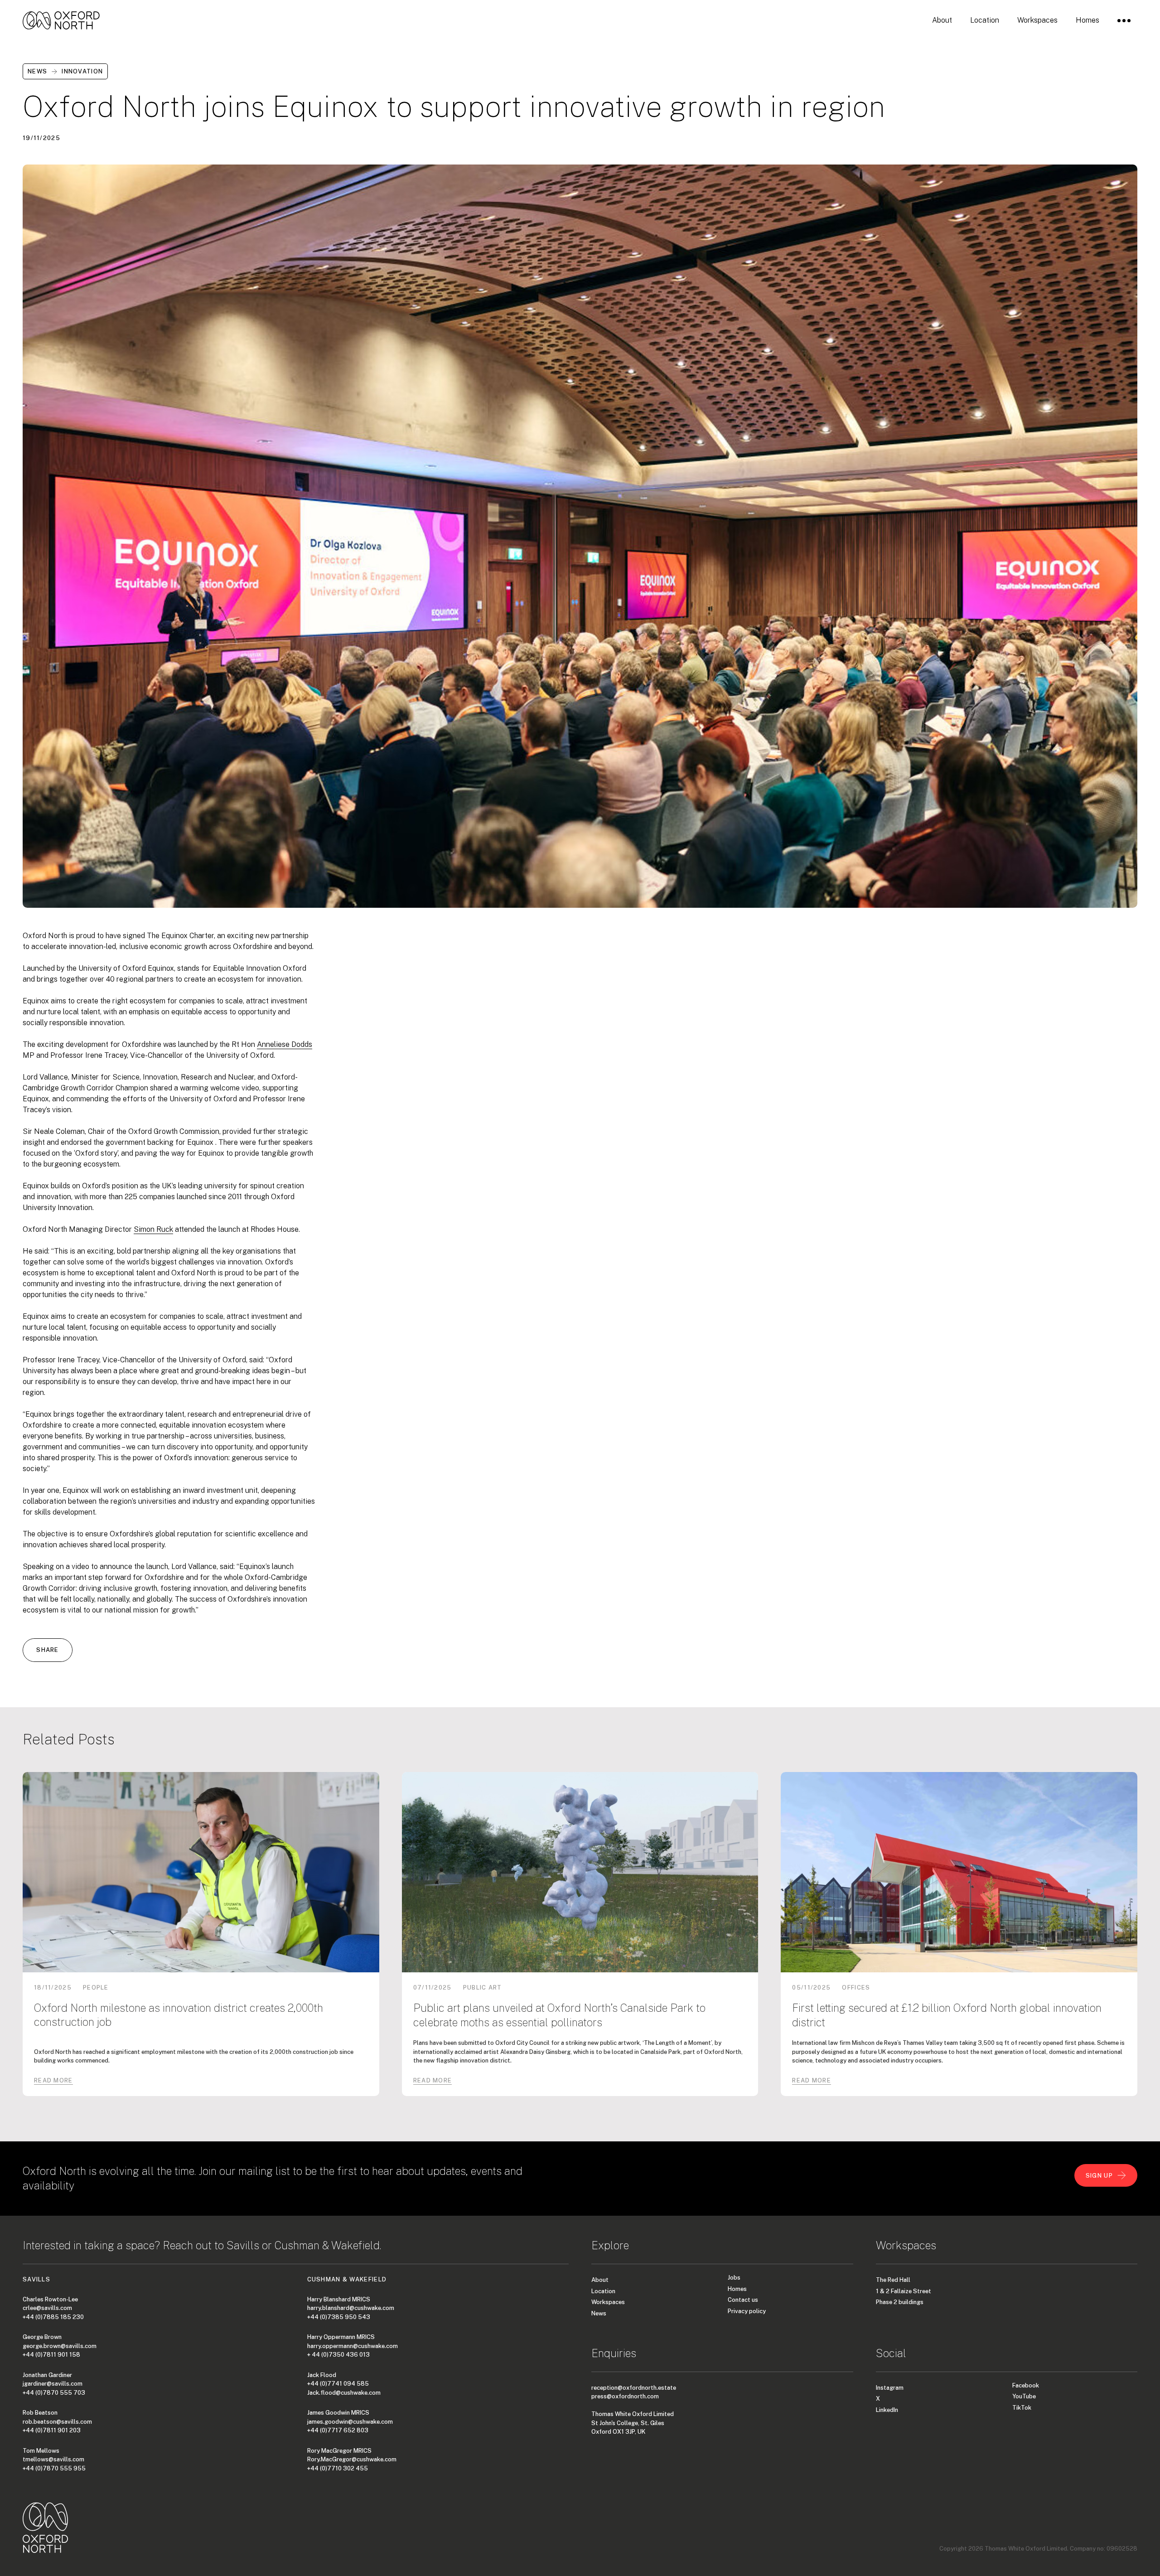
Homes (737, 2289)
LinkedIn (887, 2410)
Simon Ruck (153, 1229)
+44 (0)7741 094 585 (338, 2384)
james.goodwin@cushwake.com (350, 2422)
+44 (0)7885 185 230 (53, 2317)
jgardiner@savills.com (53, 2384)
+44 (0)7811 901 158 (51, 2355)
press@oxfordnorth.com (625, 2396)
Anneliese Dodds (285, 1044)
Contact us (743, 2300)
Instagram (890, 2388)
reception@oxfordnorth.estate (634, 2388)
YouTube (1024, 2396)
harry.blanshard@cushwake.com (351, 2308)
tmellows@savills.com (53, 2459)
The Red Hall (893, 2280)
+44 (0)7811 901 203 (52, 2430)
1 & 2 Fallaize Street (904, 2291)
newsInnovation (65, 71)
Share (48, 1650)
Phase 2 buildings (900, 2302)
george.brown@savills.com (60, 2346)
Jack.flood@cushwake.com (344, 2393)
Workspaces (608, 2302)
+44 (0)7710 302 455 (338, 2468)
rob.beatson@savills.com (57, 2422)
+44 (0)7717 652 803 (338, 2430)
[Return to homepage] (61, 20)
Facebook (1026, 2385)
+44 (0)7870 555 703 (54, 2393)
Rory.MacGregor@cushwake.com (352, 2459)
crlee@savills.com (47, 2308)
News (599, 2313)
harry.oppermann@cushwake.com (353, 2346)
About (600, 2280)
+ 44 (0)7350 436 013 (338, 2355)
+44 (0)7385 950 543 (339, 2317)
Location (603, 2291)
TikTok (1022, 2408)
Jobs (734, 2278)
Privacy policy (747, 2311)
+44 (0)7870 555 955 (54, 2468)
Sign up (1099, 2176)
